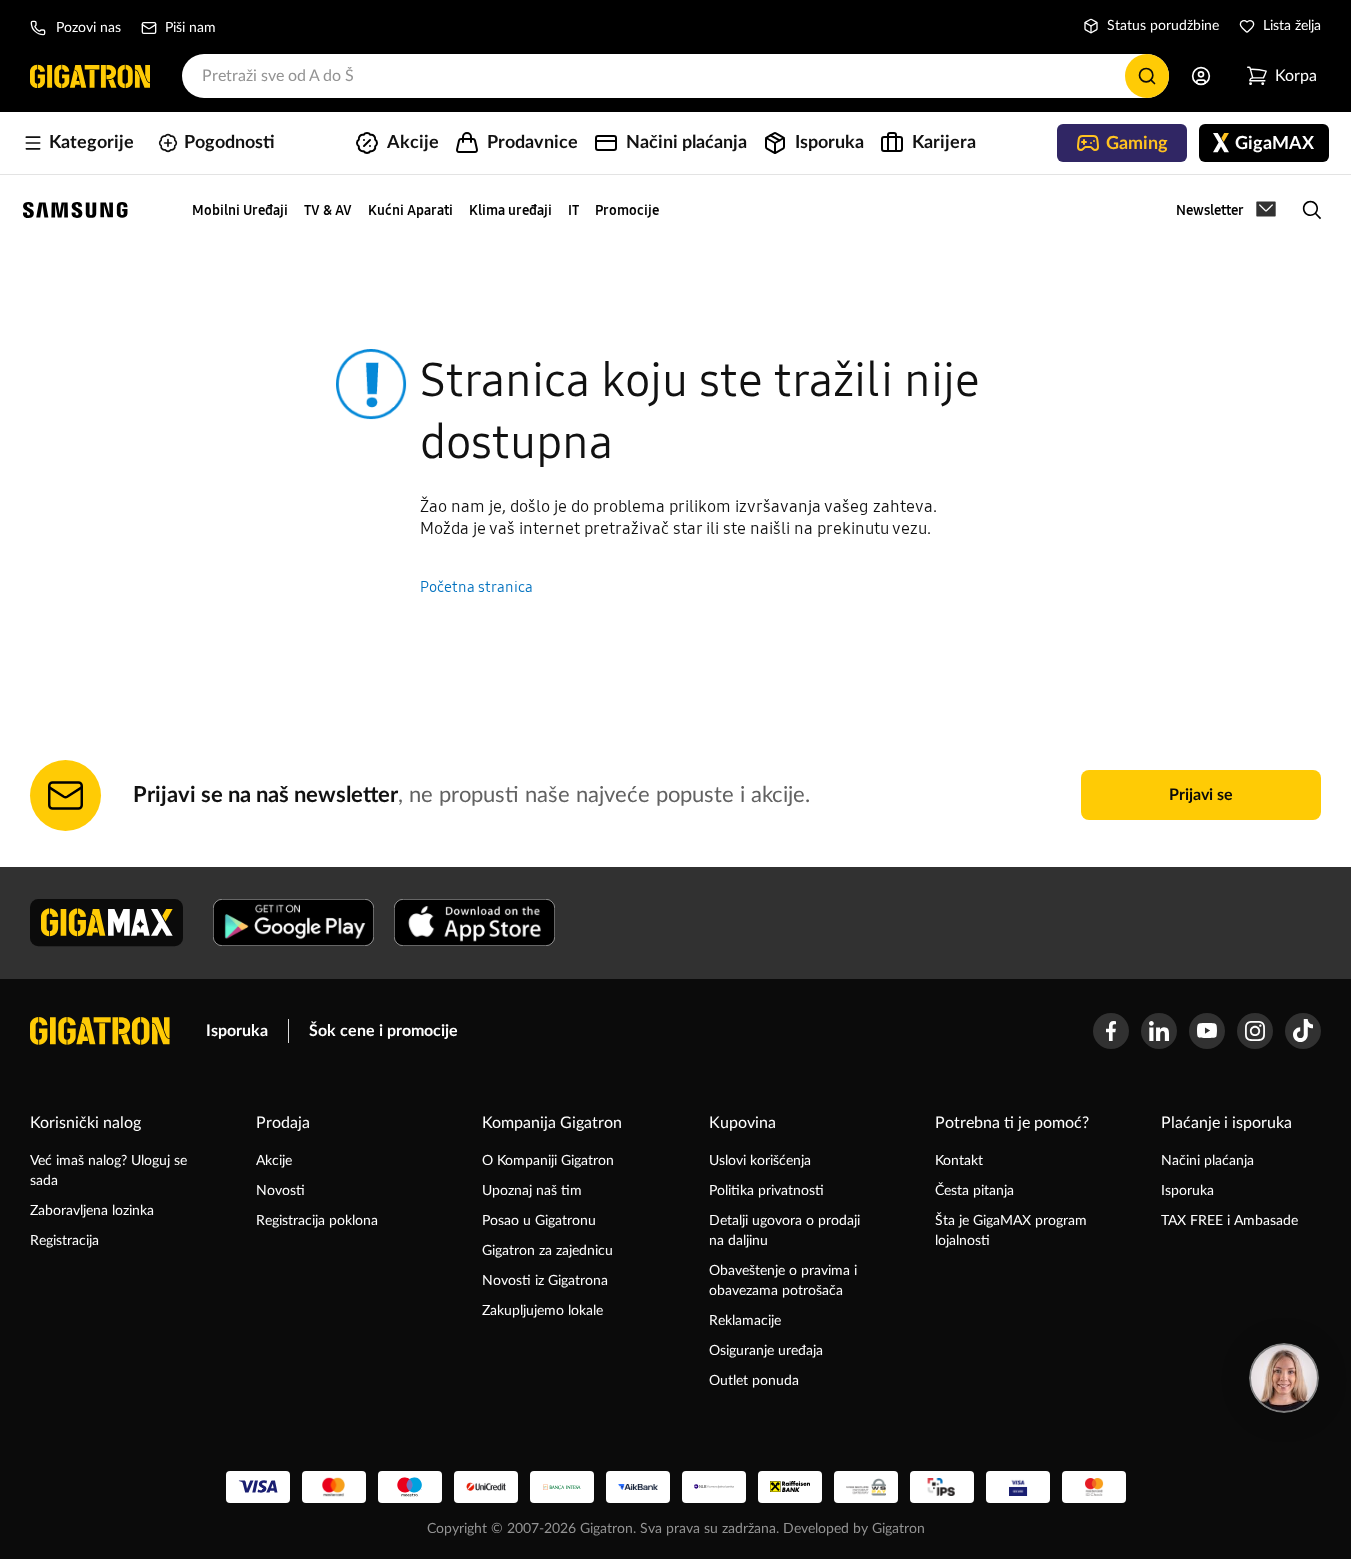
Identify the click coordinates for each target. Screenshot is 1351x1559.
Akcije (274, 1161)
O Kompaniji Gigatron (548, 1161)
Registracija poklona (317, 1221)
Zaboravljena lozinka (92, 1211)
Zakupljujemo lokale (542, 1311)
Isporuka (237, 1031)
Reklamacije (745, 1321)
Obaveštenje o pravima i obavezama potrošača (783, 1281)
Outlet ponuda (754, 1381)
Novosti (280, 1191)
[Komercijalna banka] (714, 1487)
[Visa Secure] (1018, 1487)
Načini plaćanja (1207, 1161)
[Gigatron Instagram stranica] (1255, 1031)
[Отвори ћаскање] (1284, 1378)
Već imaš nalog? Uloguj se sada (108, 1171)
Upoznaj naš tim (532, 1191)
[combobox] (675, 76)
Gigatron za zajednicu (547, 1251)
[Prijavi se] (1201, 76)
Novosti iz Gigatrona (545, 1281)
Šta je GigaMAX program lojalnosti (1011, 1231)
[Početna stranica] (90, 76)
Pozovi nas (88, 28)
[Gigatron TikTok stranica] (1303, 1031)
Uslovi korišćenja (760, 1161)
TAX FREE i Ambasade (1229, 1221)
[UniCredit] (486, 1487)
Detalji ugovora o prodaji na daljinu (784, 1231)
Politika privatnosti (766, 1191)
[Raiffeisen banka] (790, 1487)
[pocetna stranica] (100, 1031)
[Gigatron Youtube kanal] (1207, 1031)
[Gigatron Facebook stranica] (1111, 1031)
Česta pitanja (974, 1191)
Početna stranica (476, 587)
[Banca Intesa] (562, 1487)
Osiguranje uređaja (766, 1351)
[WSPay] (866, 1487)
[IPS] (942, 1487)
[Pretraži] (1147, 76)
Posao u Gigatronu (539, 1221)
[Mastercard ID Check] (1094, 1487)
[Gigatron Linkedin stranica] (1159, 1031)
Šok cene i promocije (383, 1031)
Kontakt (959, 1161)
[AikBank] (638, 1487)
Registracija (64, 1241)
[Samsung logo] (75, 210)
